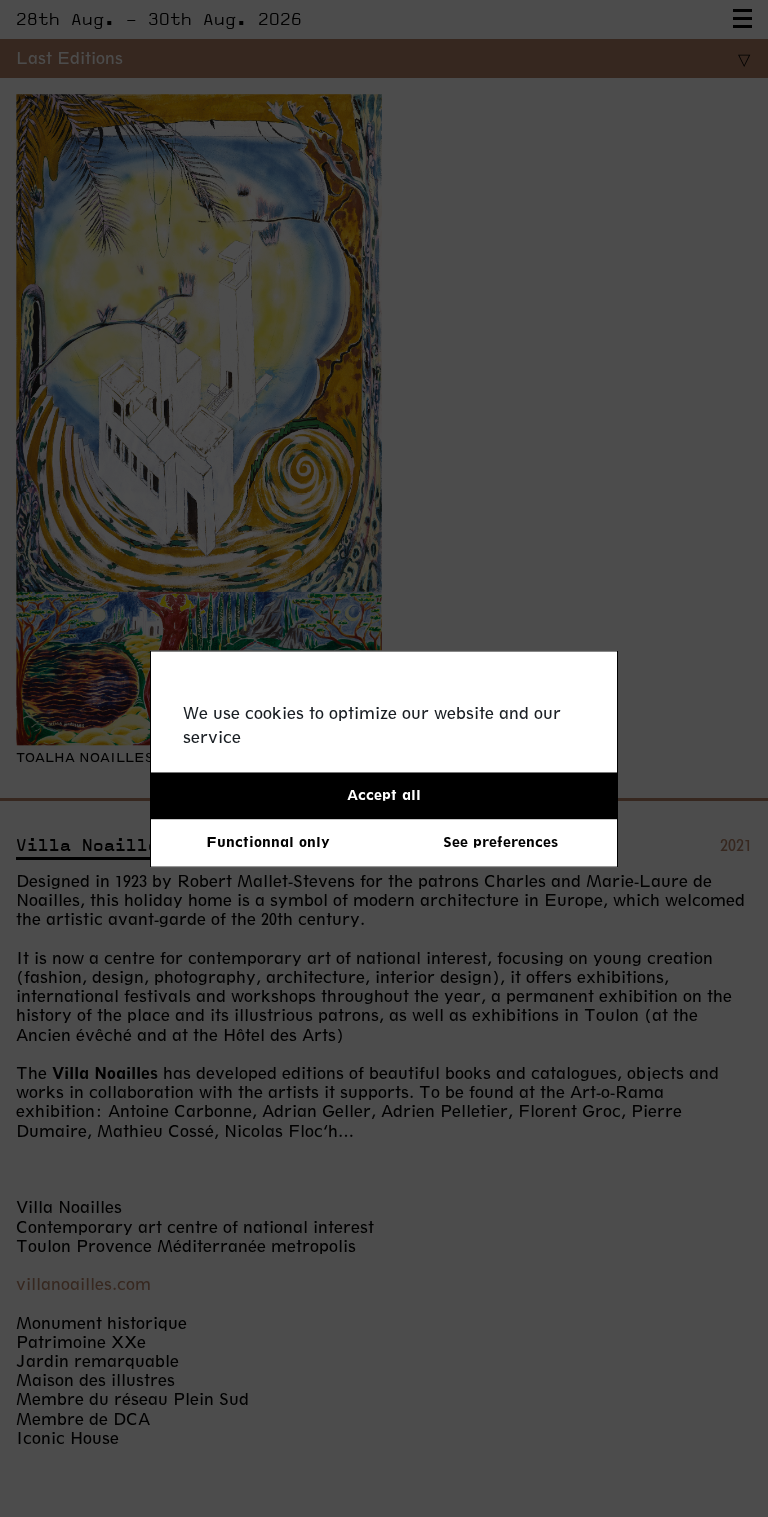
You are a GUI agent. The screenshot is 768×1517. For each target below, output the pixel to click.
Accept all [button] (384, 794)
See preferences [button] (500, 842)
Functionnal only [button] (268, 842)
